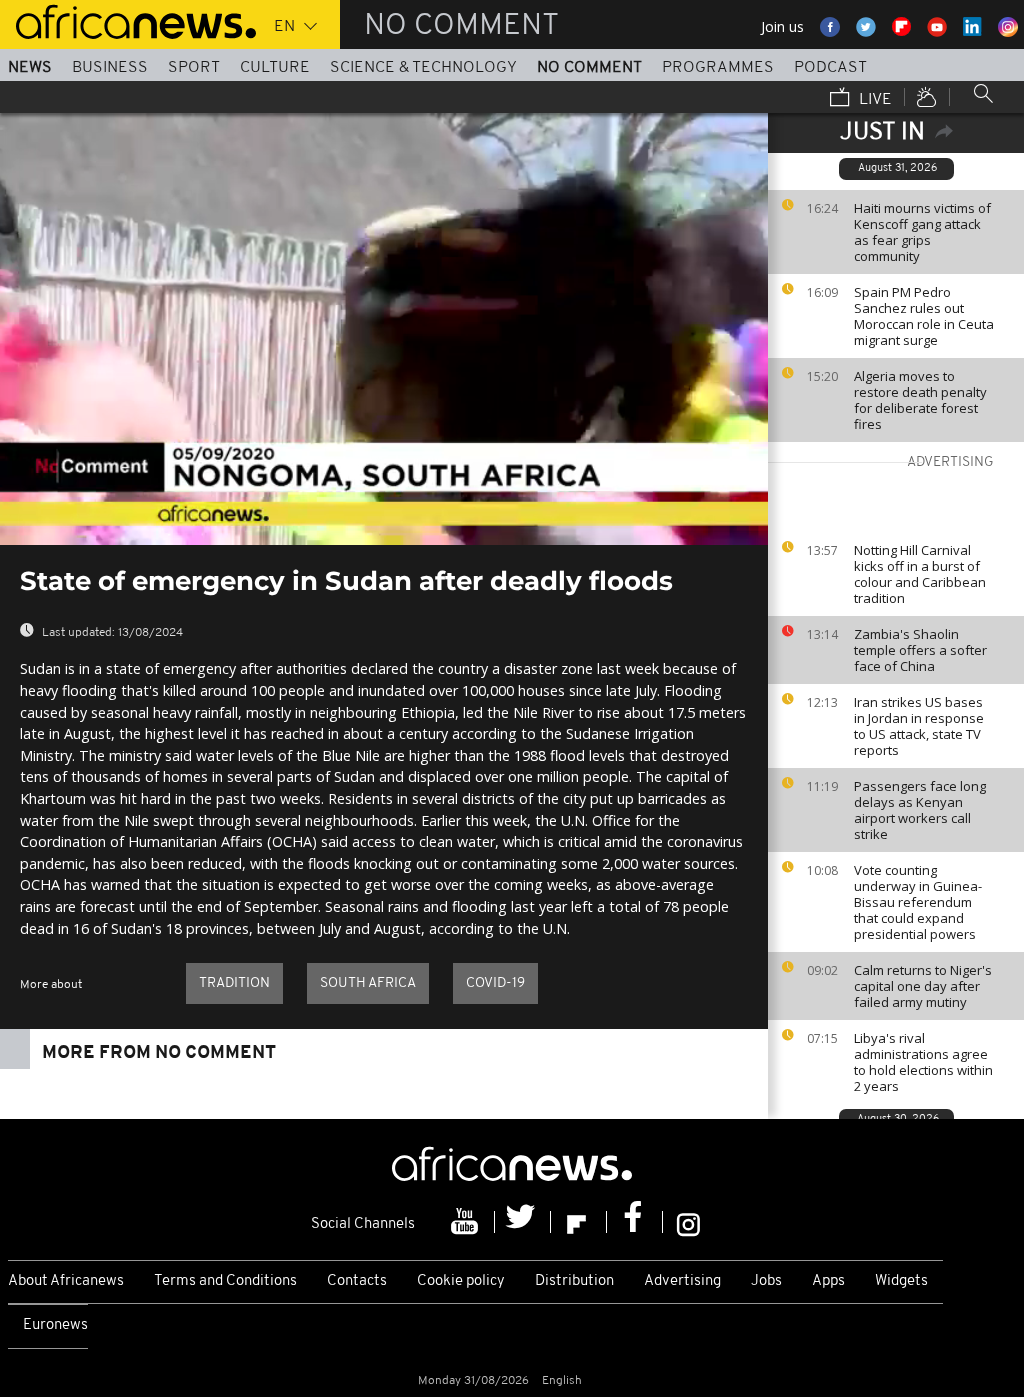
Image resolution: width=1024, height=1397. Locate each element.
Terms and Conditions (225, 1281)
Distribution (574, 1281)
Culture (275, 68)
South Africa (368, 983)
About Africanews (66, 1281)
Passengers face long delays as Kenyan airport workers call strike (920, 810)
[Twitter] (523, 1222)
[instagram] (688, 1222)
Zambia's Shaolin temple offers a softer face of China (920, 650)
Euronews (55, 1325)
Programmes (718, 68)
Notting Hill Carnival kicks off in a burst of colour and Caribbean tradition (920, 574)
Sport (194, 68)
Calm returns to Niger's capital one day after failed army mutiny (923, 986)
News (30, 68)
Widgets (901, 1281)
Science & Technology (423, 68)
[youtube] (467, 1222)
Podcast (830, 68)
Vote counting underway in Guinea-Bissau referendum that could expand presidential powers (918, 902)
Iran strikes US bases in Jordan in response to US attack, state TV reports (919, 726)
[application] (384, 329)
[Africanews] (128, 20)
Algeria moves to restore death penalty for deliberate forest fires (920, 400)
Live (873, 100)
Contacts (357, 1281)
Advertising (682, 1281)
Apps (828, 1281)
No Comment (589, 68)
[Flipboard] (579, 1222)
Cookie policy (461, 1281)
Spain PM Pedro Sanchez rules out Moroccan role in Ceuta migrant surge (924, 316)
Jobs (766, 1281)
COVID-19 (495, 983)
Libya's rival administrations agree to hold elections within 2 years (923, 1062)
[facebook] (635, 1222)
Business (110, 68)
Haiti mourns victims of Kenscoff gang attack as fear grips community (922, 232)
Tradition (234, 983)
